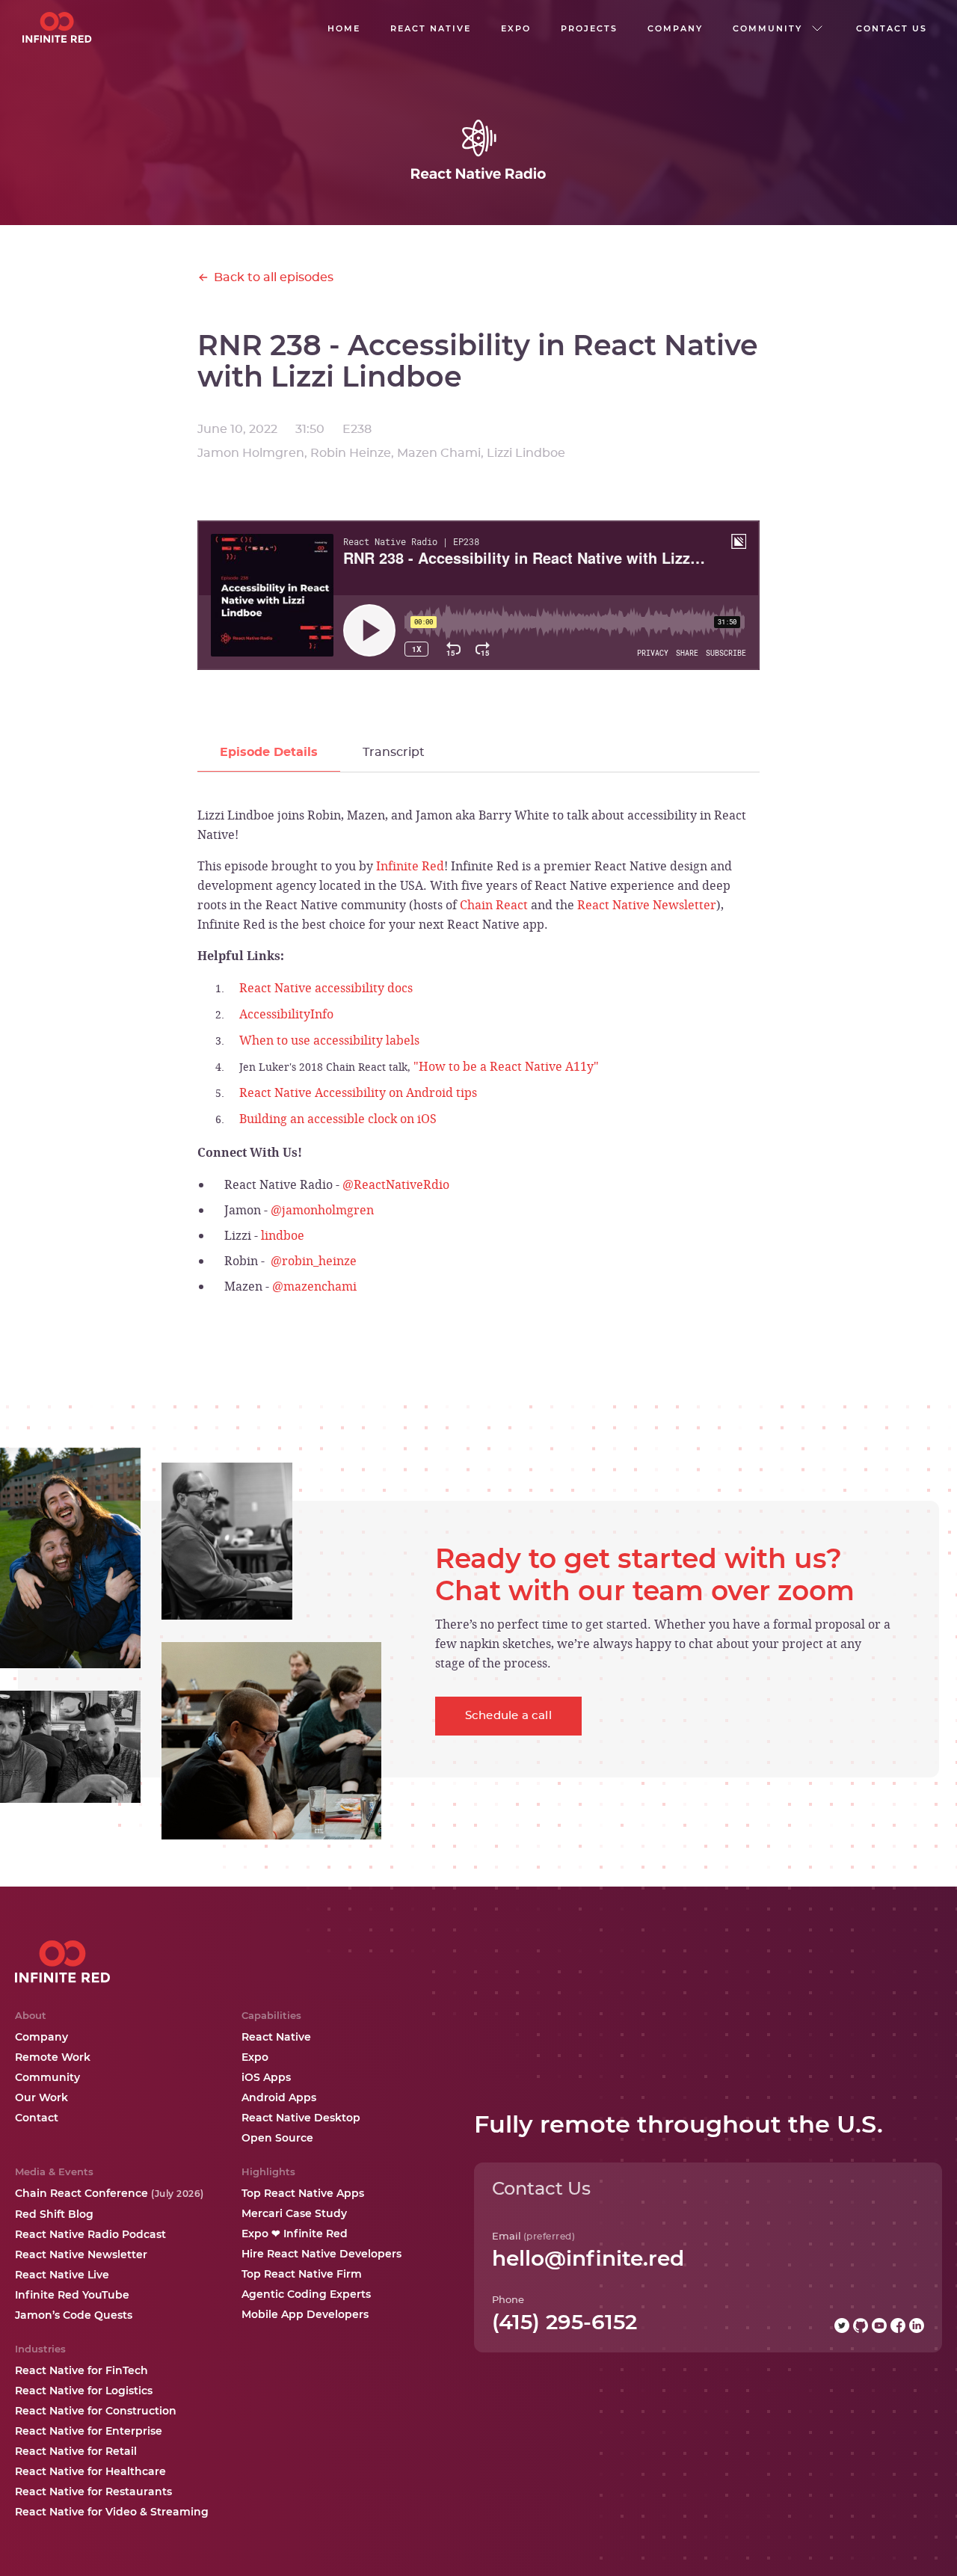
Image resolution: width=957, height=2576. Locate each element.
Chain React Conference (110, 2193)
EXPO (516, 28)
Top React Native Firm (302, 2274)
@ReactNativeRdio (396, 1184)
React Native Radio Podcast (90, 2234)
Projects (589, 28)
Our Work (41, 2097)
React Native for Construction (96, 2411)
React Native (276, 2037)
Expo (255, 2057)
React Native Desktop (301, 2118)
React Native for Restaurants (93, 2492)
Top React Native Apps (303, 2193)
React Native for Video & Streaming (112, 2512)
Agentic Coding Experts (306, 2294)
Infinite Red (410, 866)
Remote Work (53, 2057)
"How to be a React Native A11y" (506, 1066)
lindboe (283, 1235)
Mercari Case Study (294, 2213)
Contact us (892, 28)
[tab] (269, 753)
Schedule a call (508, 1716)
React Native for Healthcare (90, 2471)
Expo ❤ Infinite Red (295, 2234)
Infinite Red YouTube (72, 2295)
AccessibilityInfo (286, 1014)
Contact (37, 2118)
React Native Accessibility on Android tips (358, 1092)
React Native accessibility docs (326, 988)
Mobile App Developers (305, 2314)
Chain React (494, 905)
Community (47, 2077)
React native (431, 28)
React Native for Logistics (84, 2391)
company (675, 28)
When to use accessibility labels (329, 1040)
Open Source (277, 2138)
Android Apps (279, 2097)
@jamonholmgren (322, 1210)
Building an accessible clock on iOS (338, 1119)
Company (41, 2037)
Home (344, 28)
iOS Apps (266, 2077)
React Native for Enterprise (89, 2431)
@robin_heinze (314, 1261)
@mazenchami (314, 1286)
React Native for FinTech (81, 2370)
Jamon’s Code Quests (74, 2315)
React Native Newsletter (647, 905)
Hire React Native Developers (321, 2254)
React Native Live (62, 2275)
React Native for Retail (76, 2451)
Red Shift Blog (54, 2214)
